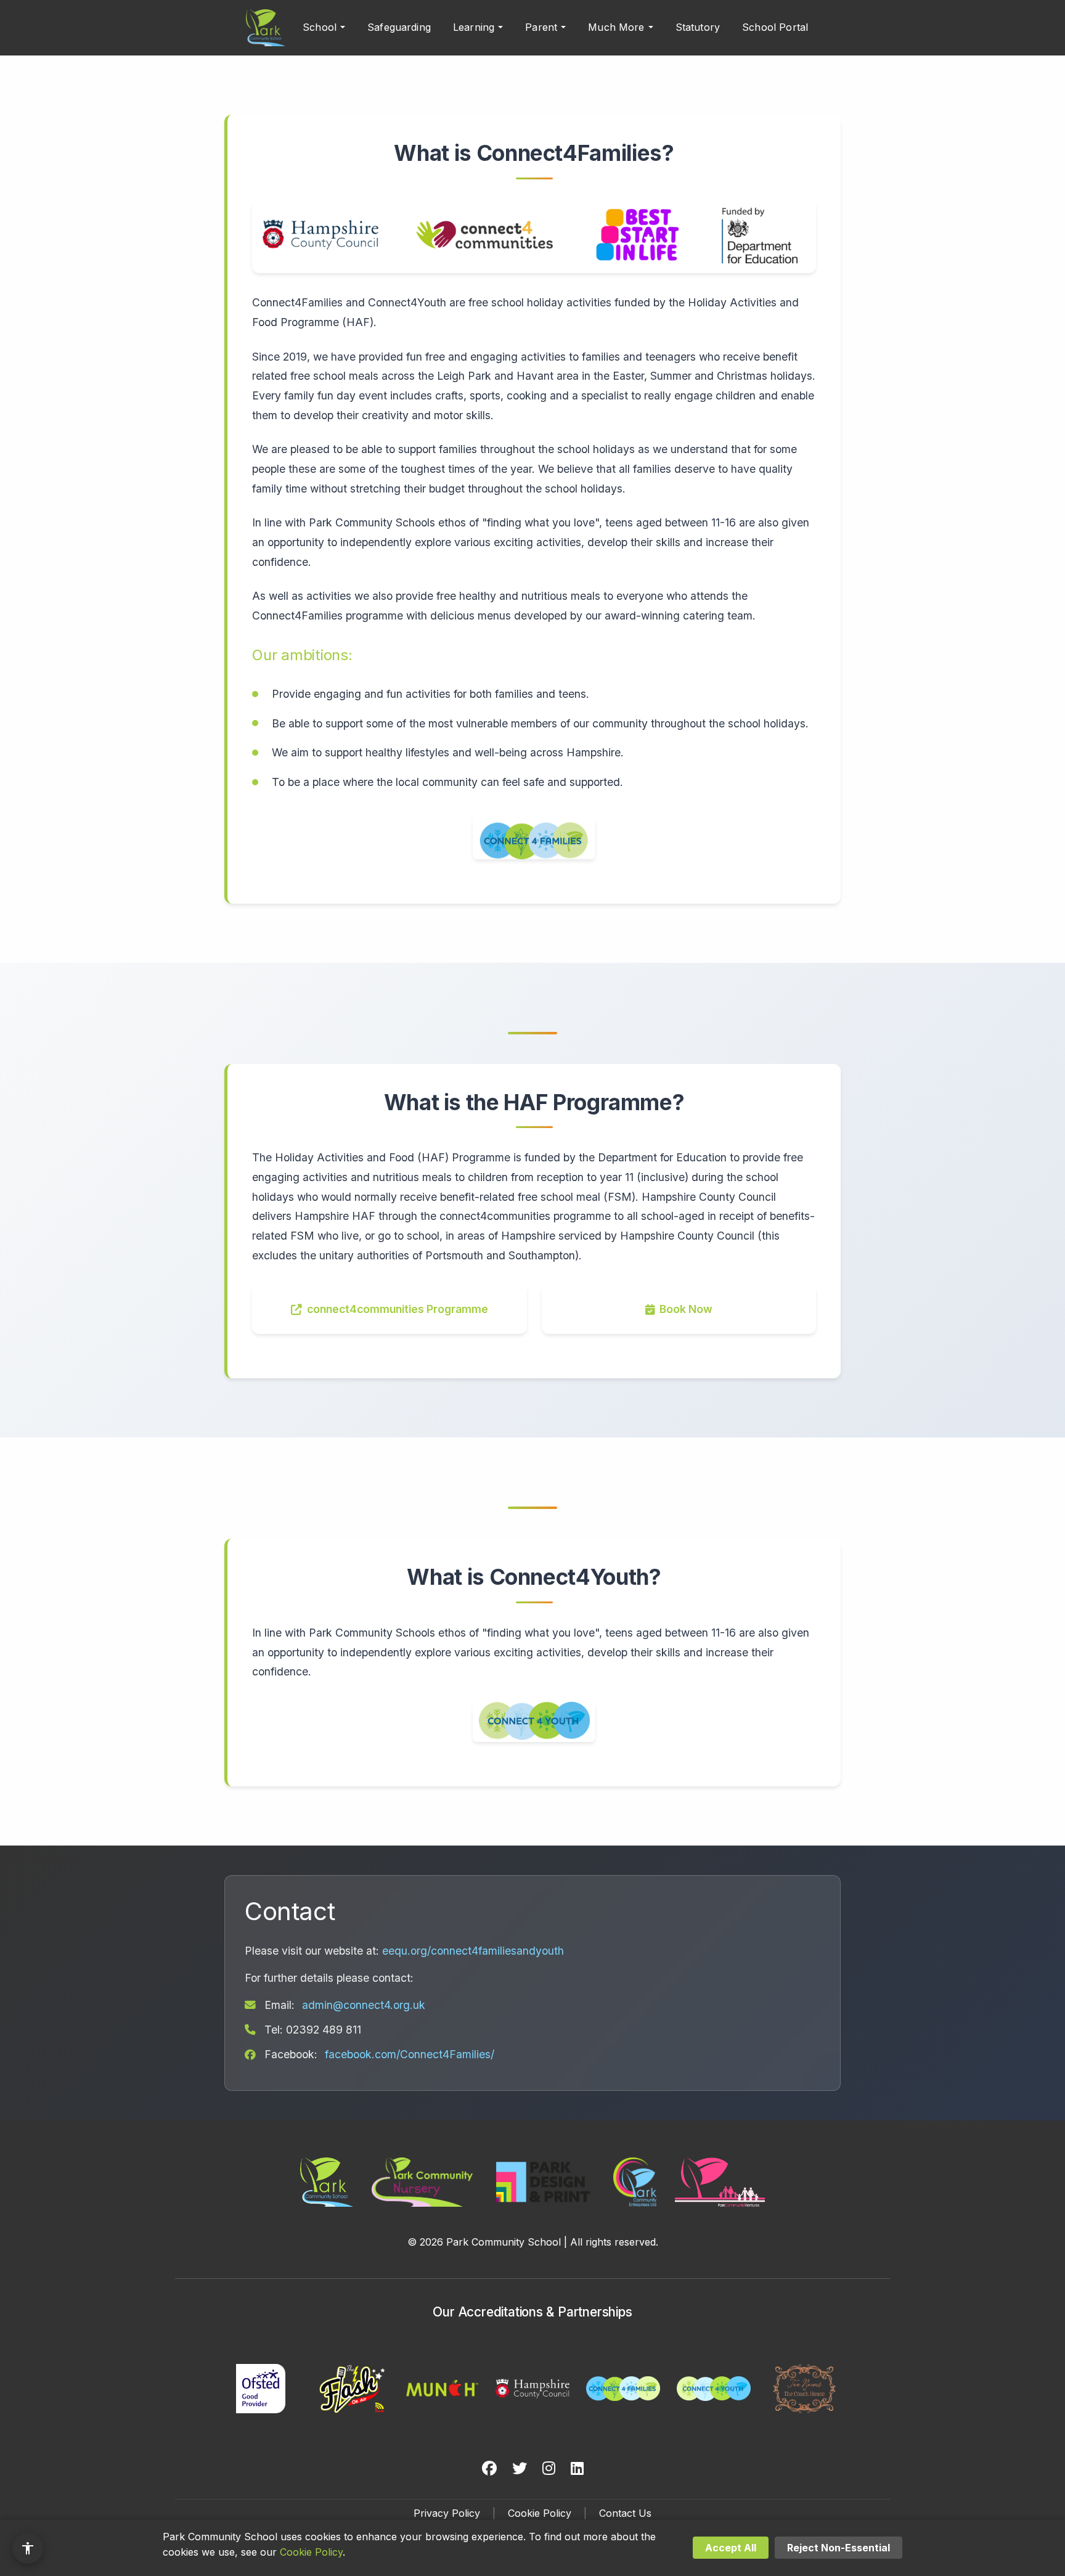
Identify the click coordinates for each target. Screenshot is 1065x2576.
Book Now (686, 1309)
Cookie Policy (540, 2513)
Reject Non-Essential (839, 2548)
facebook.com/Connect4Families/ (410, 2054)
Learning (474, 27)
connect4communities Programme (398, 1309)
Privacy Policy (447, 2513)
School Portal (775, 27)
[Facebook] (489, 2469)
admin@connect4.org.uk (364, 2005)
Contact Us (625, 2513)
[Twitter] (520, 2469)
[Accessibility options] (28, 2548)
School (320, 27)
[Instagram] (549, 2469)
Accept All (731, 2548)
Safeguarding (399, 27)
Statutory (698, 27)
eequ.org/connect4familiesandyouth (473, 1951)
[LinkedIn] (577, 2469)
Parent (541, 27)
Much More (616, 27)
